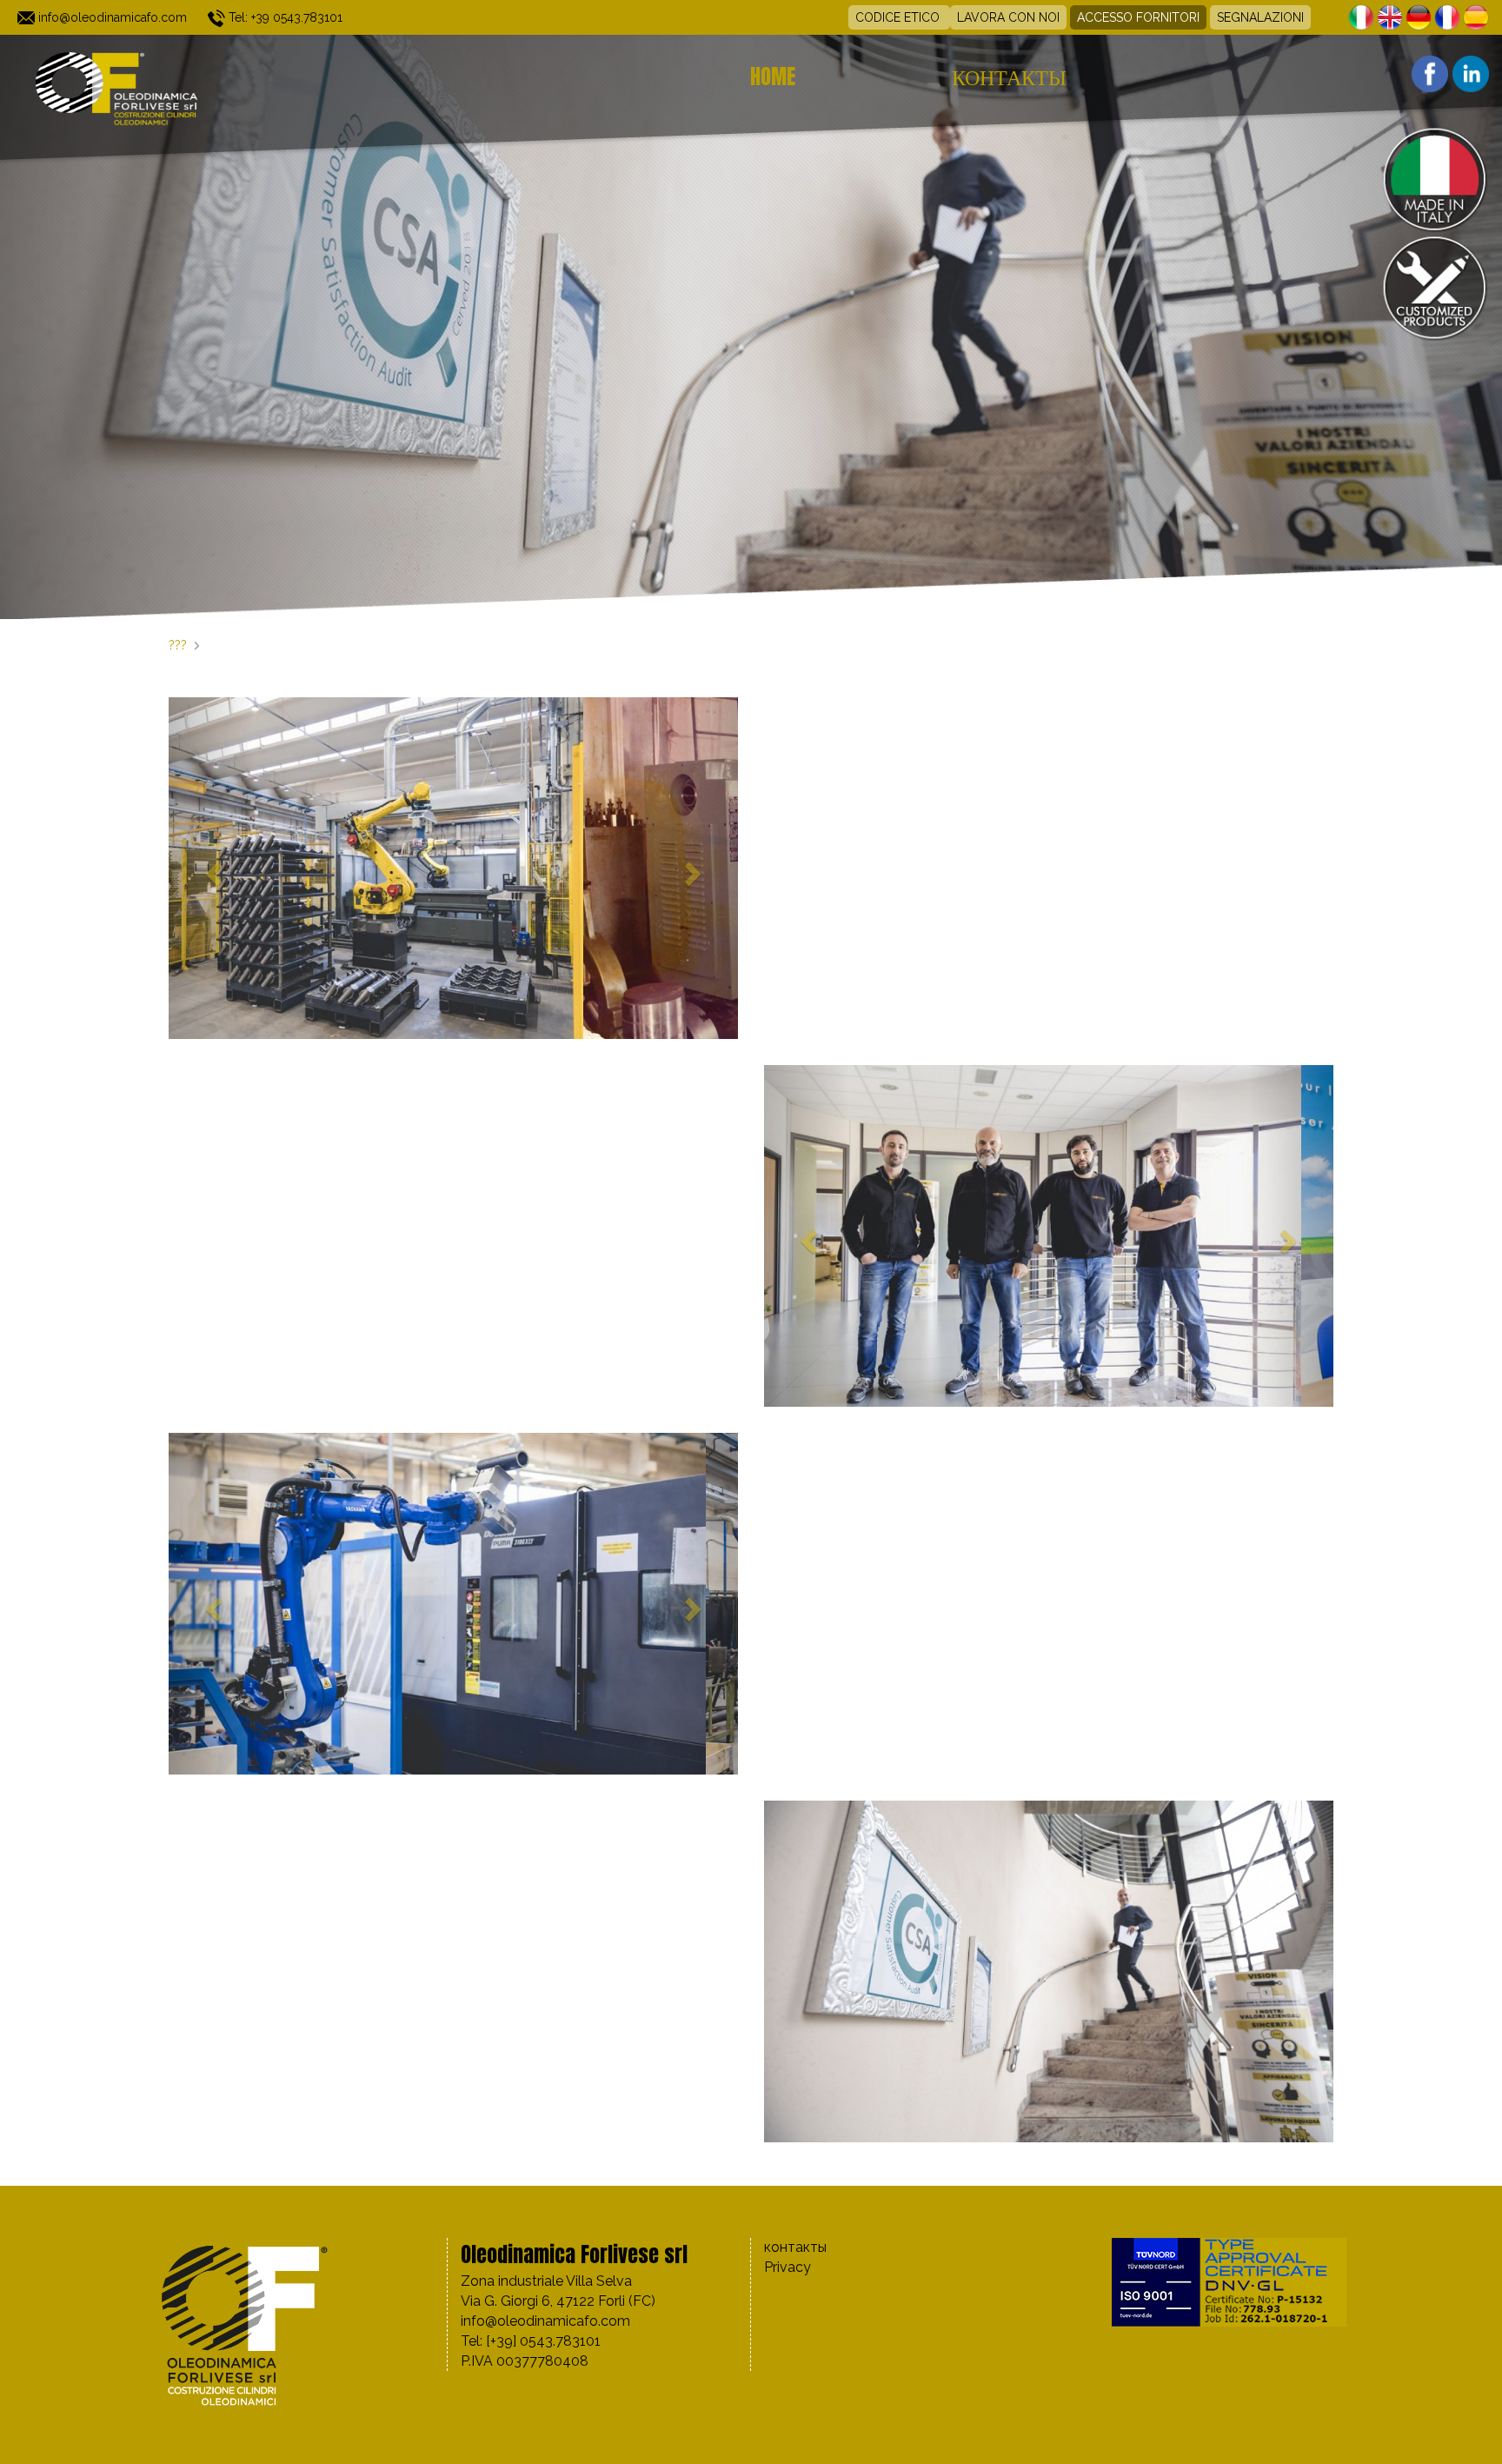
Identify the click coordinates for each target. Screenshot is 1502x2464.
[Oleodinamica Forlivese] (209, 87)
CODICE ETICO (899, 17)
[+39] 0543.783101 (543, 2341)
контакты (1009, 77)
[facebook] (1428, 73)
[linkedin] (1469, 73)
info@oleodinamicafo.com (111, 17)
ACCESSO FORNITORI (1138, 17)
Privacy (788, 2267)
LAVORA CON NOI (1008, 17)
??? (178, 645)
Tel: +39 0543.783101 (284, 17)
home (773, 77)
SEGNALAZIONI (1260, 17)
